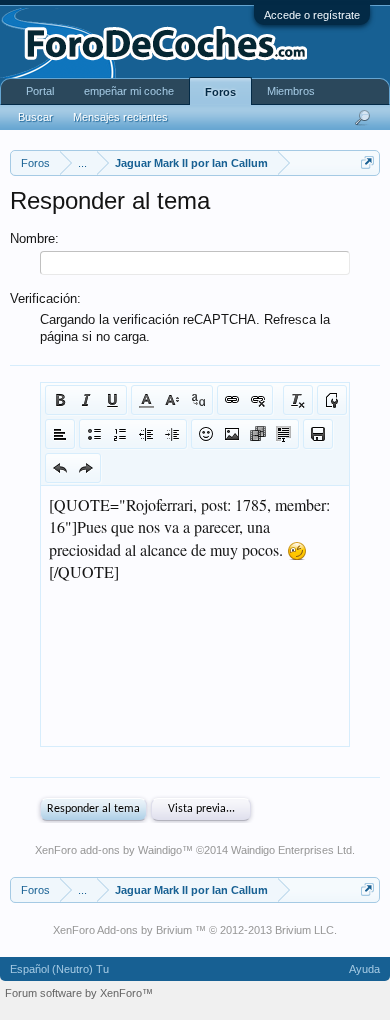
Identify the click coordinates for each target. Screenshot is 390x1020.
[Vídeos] (258, 434)
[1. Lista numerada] (120, 434)
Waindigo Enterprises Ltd (291, 850)
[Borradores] (318, 434)
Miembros (291, 91)
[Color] (146, 400)
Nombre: (34, 238)
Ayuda (364, 969)
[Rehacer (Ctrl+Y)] (86, 468)
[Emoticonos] (206, 434)
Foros (220, 92)
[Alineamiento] (60, 434)
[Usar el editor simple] (332, 400)
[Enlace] (232, 400)
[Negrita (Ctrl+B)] (60, 400)
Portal (40, 91)
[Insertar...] (284, 434)
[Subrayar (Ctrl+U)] (112, 400)
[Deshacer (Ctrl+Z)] (60, 468)
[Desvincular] (258, 400)
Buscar (35, 117)
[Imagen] (232, 434)
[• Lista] (94, 434)
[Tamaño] (172, 400)
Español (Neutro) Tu (59, 969)
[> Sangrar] (172, 434)
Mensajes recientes (120, 117)
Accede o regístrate (312, 15)
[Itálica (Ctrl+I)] (86, 400)
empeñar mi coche (129, 91)
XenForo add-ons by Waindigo (108, 850)
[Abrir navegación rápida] (367, 162)
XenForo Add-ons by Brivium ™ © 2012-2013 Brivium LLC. (195, 930)
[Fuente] (198, 400)
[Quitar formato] (298, 400)
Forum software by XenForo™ (79, 993)
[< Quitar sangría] (146, 434)
